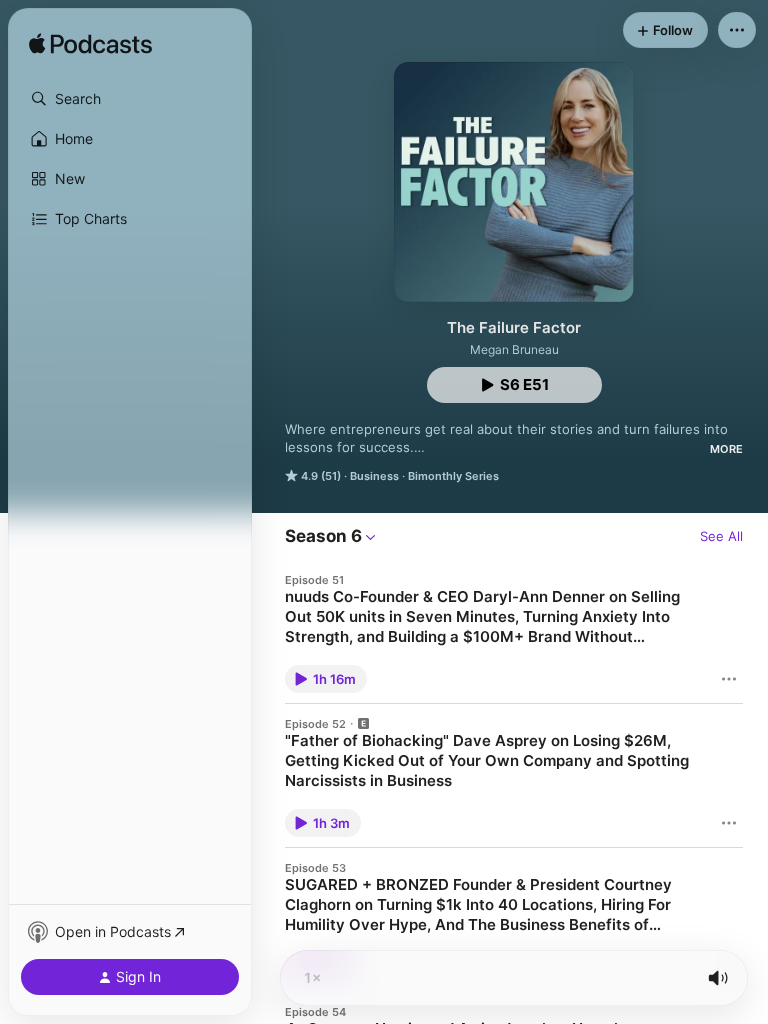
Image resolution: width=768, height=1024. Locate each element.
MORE (726, 449)
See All (721, 536)
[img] (90, 45)
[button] (130, 99)
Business (374, 476)
